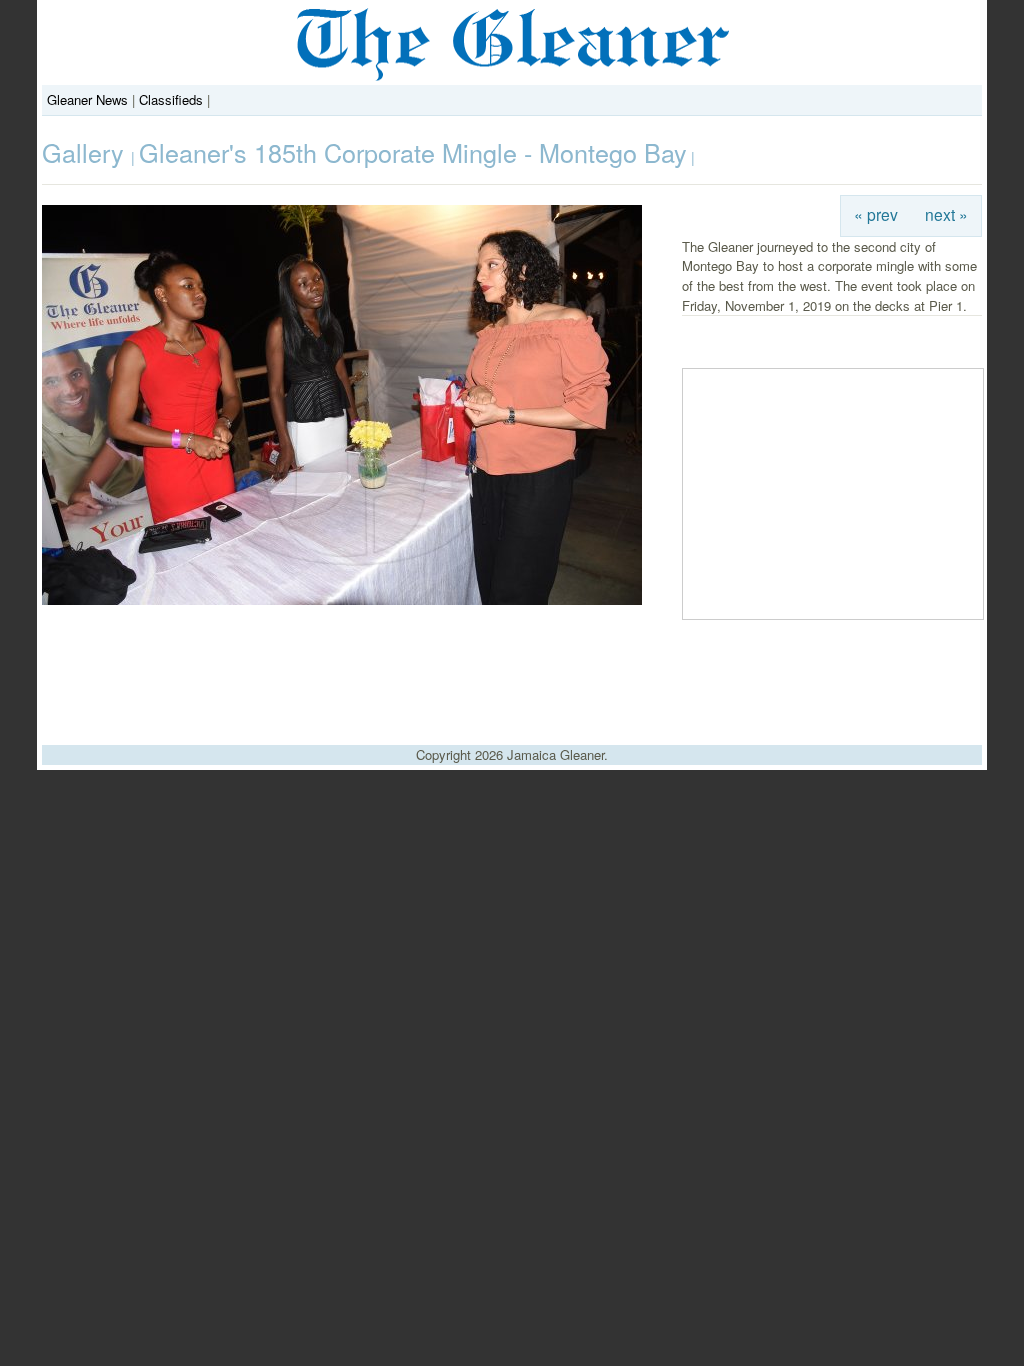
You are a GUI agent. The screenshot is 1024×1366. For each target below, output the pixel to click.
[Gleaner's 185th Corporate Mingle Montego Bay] (342, 599)
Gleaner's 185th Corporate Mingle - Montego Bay (413, 152)
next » (946, 214)
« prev (876, 214)
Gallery (86, 152)
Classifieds (171, 99)
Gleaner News (87, 99)
